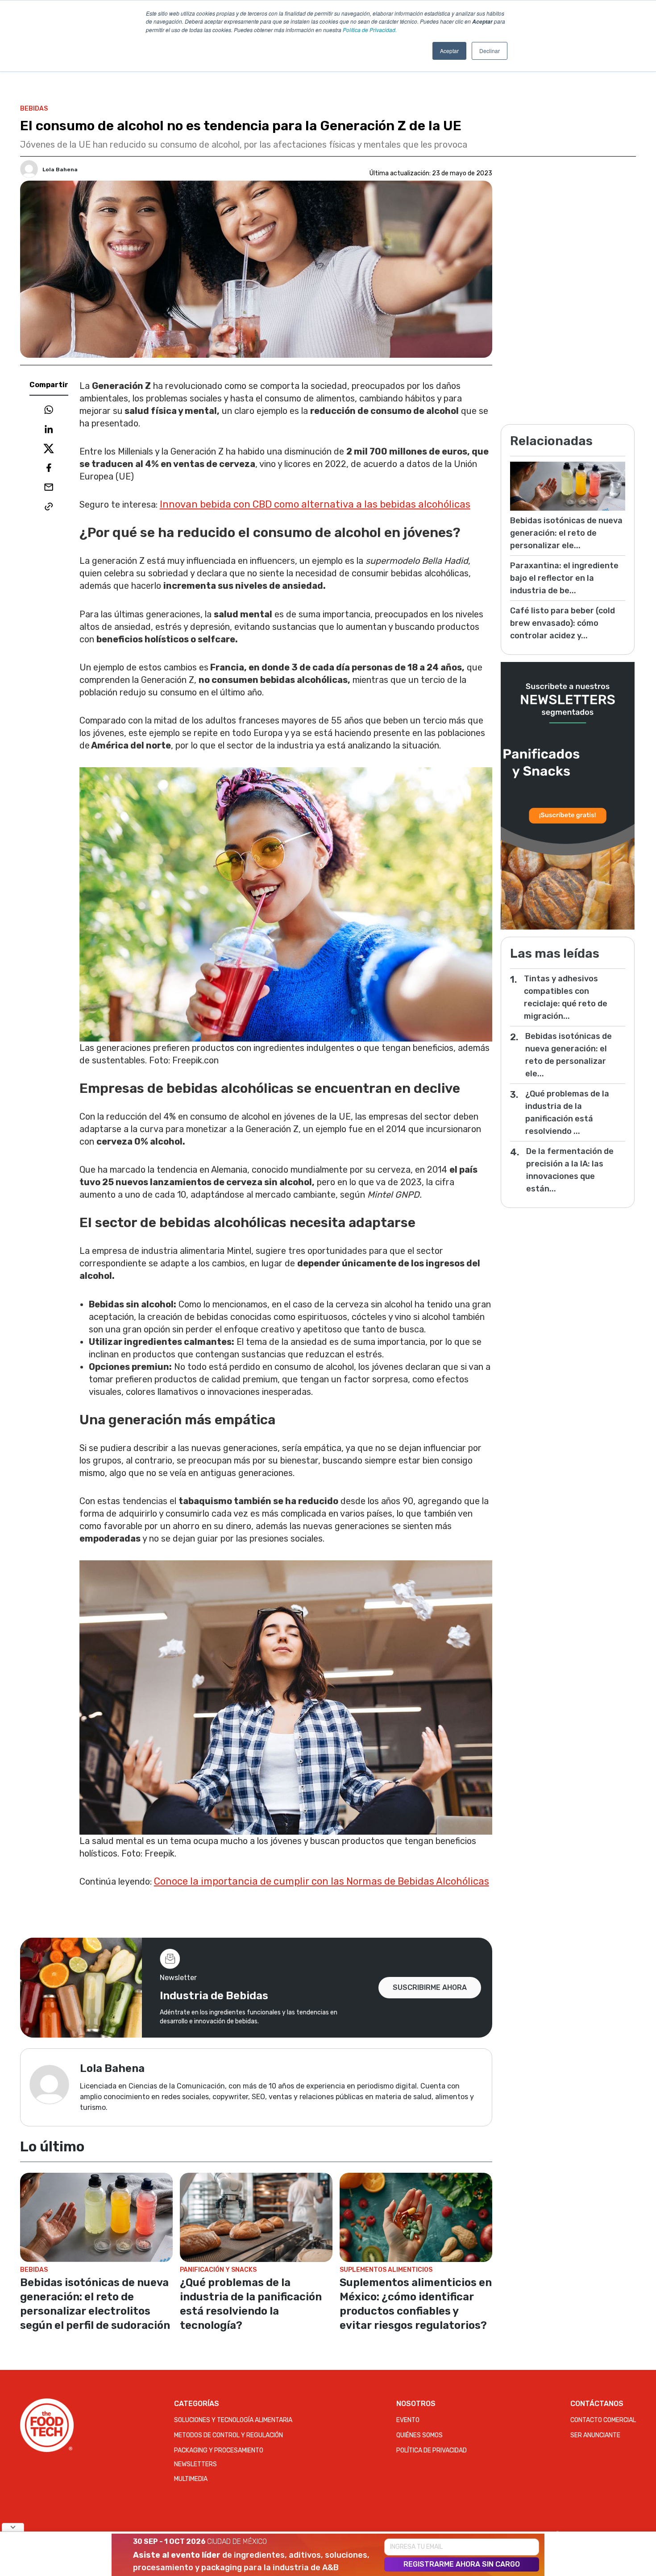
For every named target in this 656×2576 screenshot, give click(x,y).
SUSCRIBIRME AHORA (430, 1987)
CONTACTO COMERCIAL (603, 2420)
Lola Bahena (60, 170)
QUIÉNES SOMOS (419, 2435)
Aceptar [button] (449, 51)
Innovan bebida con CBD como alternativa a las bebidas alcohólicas (315, 504)
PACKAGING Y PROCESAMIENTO (219, 2450)
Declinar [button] (490, 51)
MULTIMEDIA (191, 2479)
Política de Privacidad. (370, 30)
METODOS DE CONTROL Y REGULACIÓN (228, 2435)
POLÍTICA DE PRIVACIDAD (432, 2450)
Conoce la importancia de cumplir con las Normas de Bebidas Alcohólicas (322, 1881)
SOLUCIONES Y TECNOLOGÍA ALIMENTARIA (233, 2420)
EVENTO (408, 2420)
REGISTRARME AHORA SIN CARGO (462, 2564)
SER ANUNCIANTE (595, 2435)
